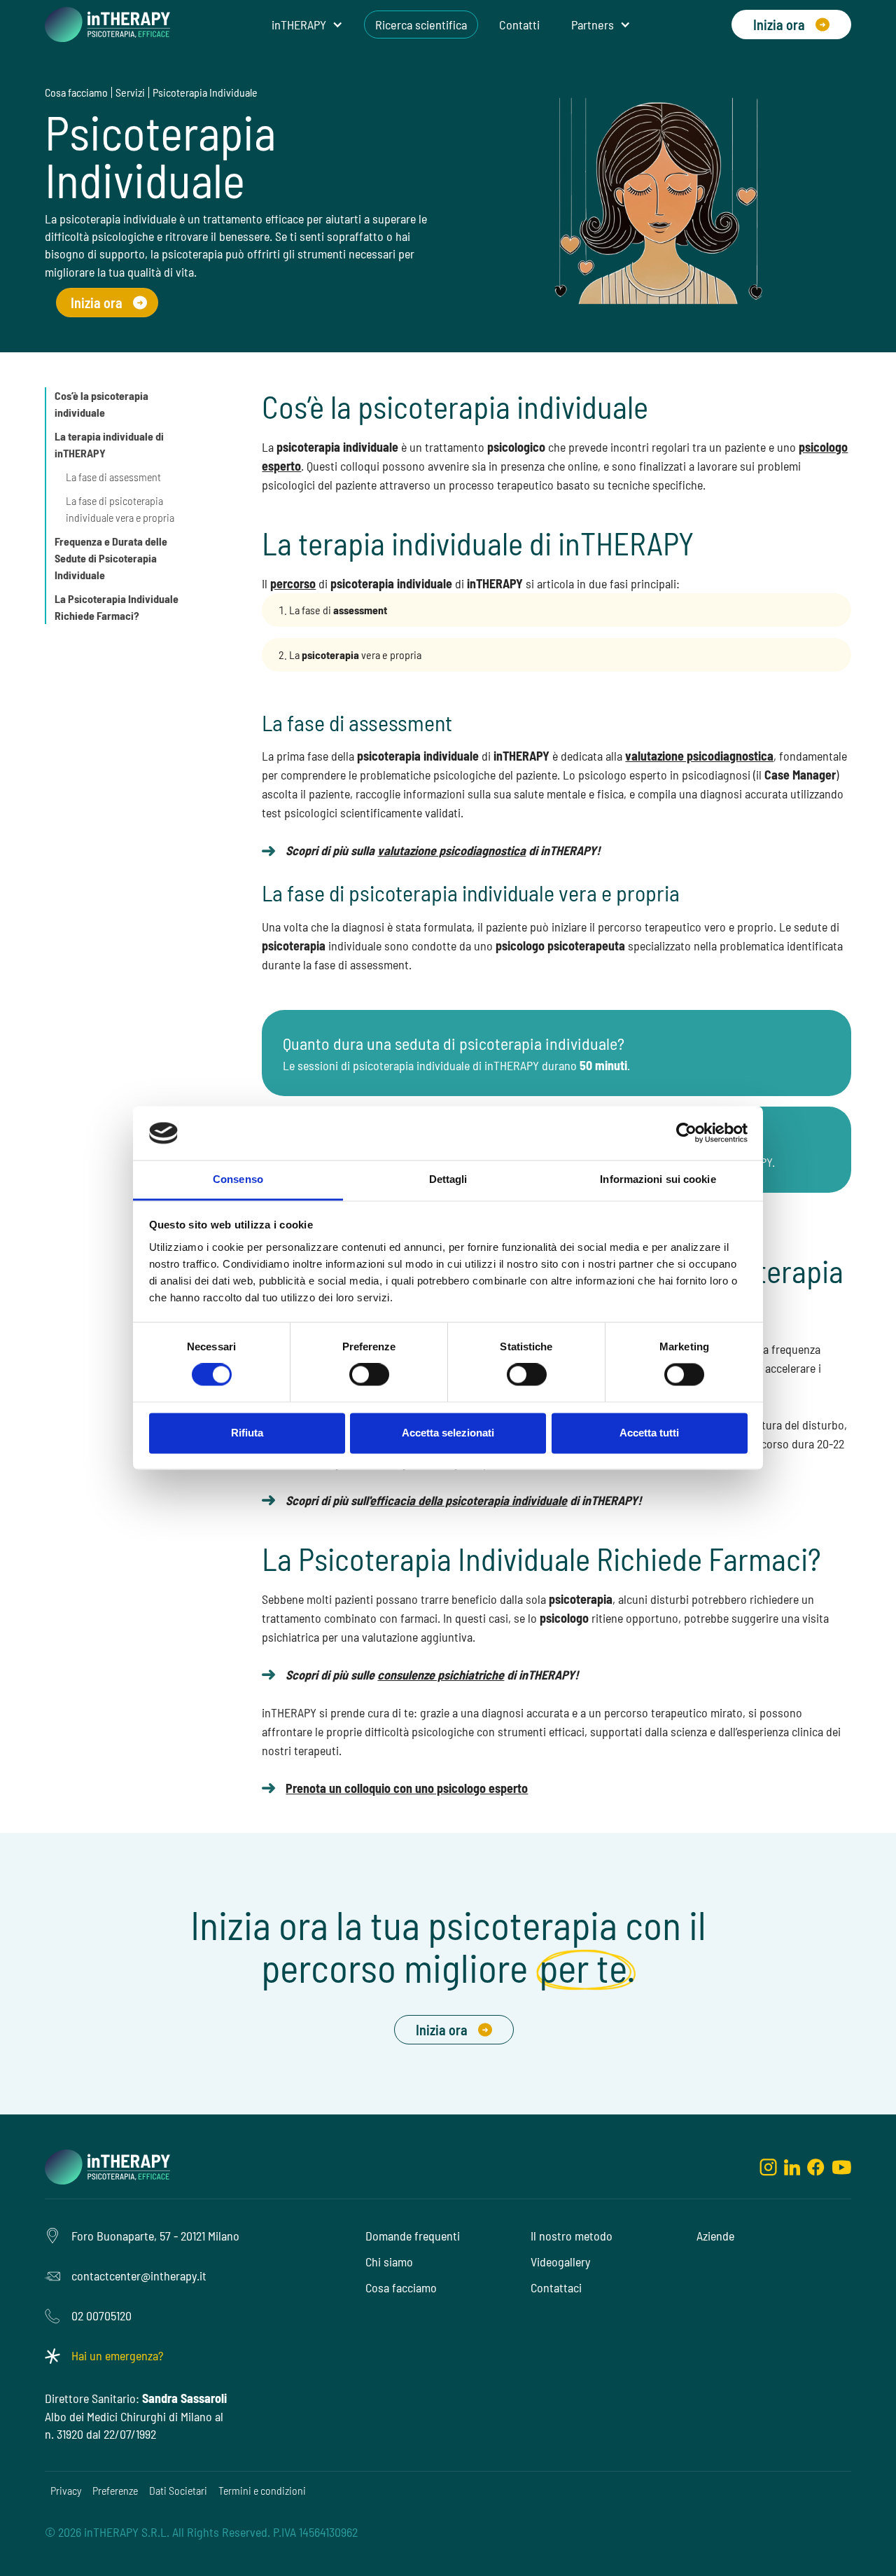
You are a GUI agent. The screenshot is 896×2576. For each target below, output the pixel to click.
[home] (107, 25)
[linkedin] (792, 2167)
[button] (307, 25)
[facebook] (816, 2167)
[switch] (369, 1375)
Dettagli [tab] (448, 1179)
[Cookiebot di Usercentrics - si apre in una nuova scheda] (686, 1133)
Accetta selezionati (448, 1433)
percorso (293, 583)
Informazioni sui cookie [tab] (658, 1179)
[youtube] (841, 2167)
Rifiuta (247, 1433)
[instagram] (768, 2167)
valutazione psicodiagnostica (699, 756)
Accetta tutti (649, 1433)
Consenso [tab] (238, 1179)
